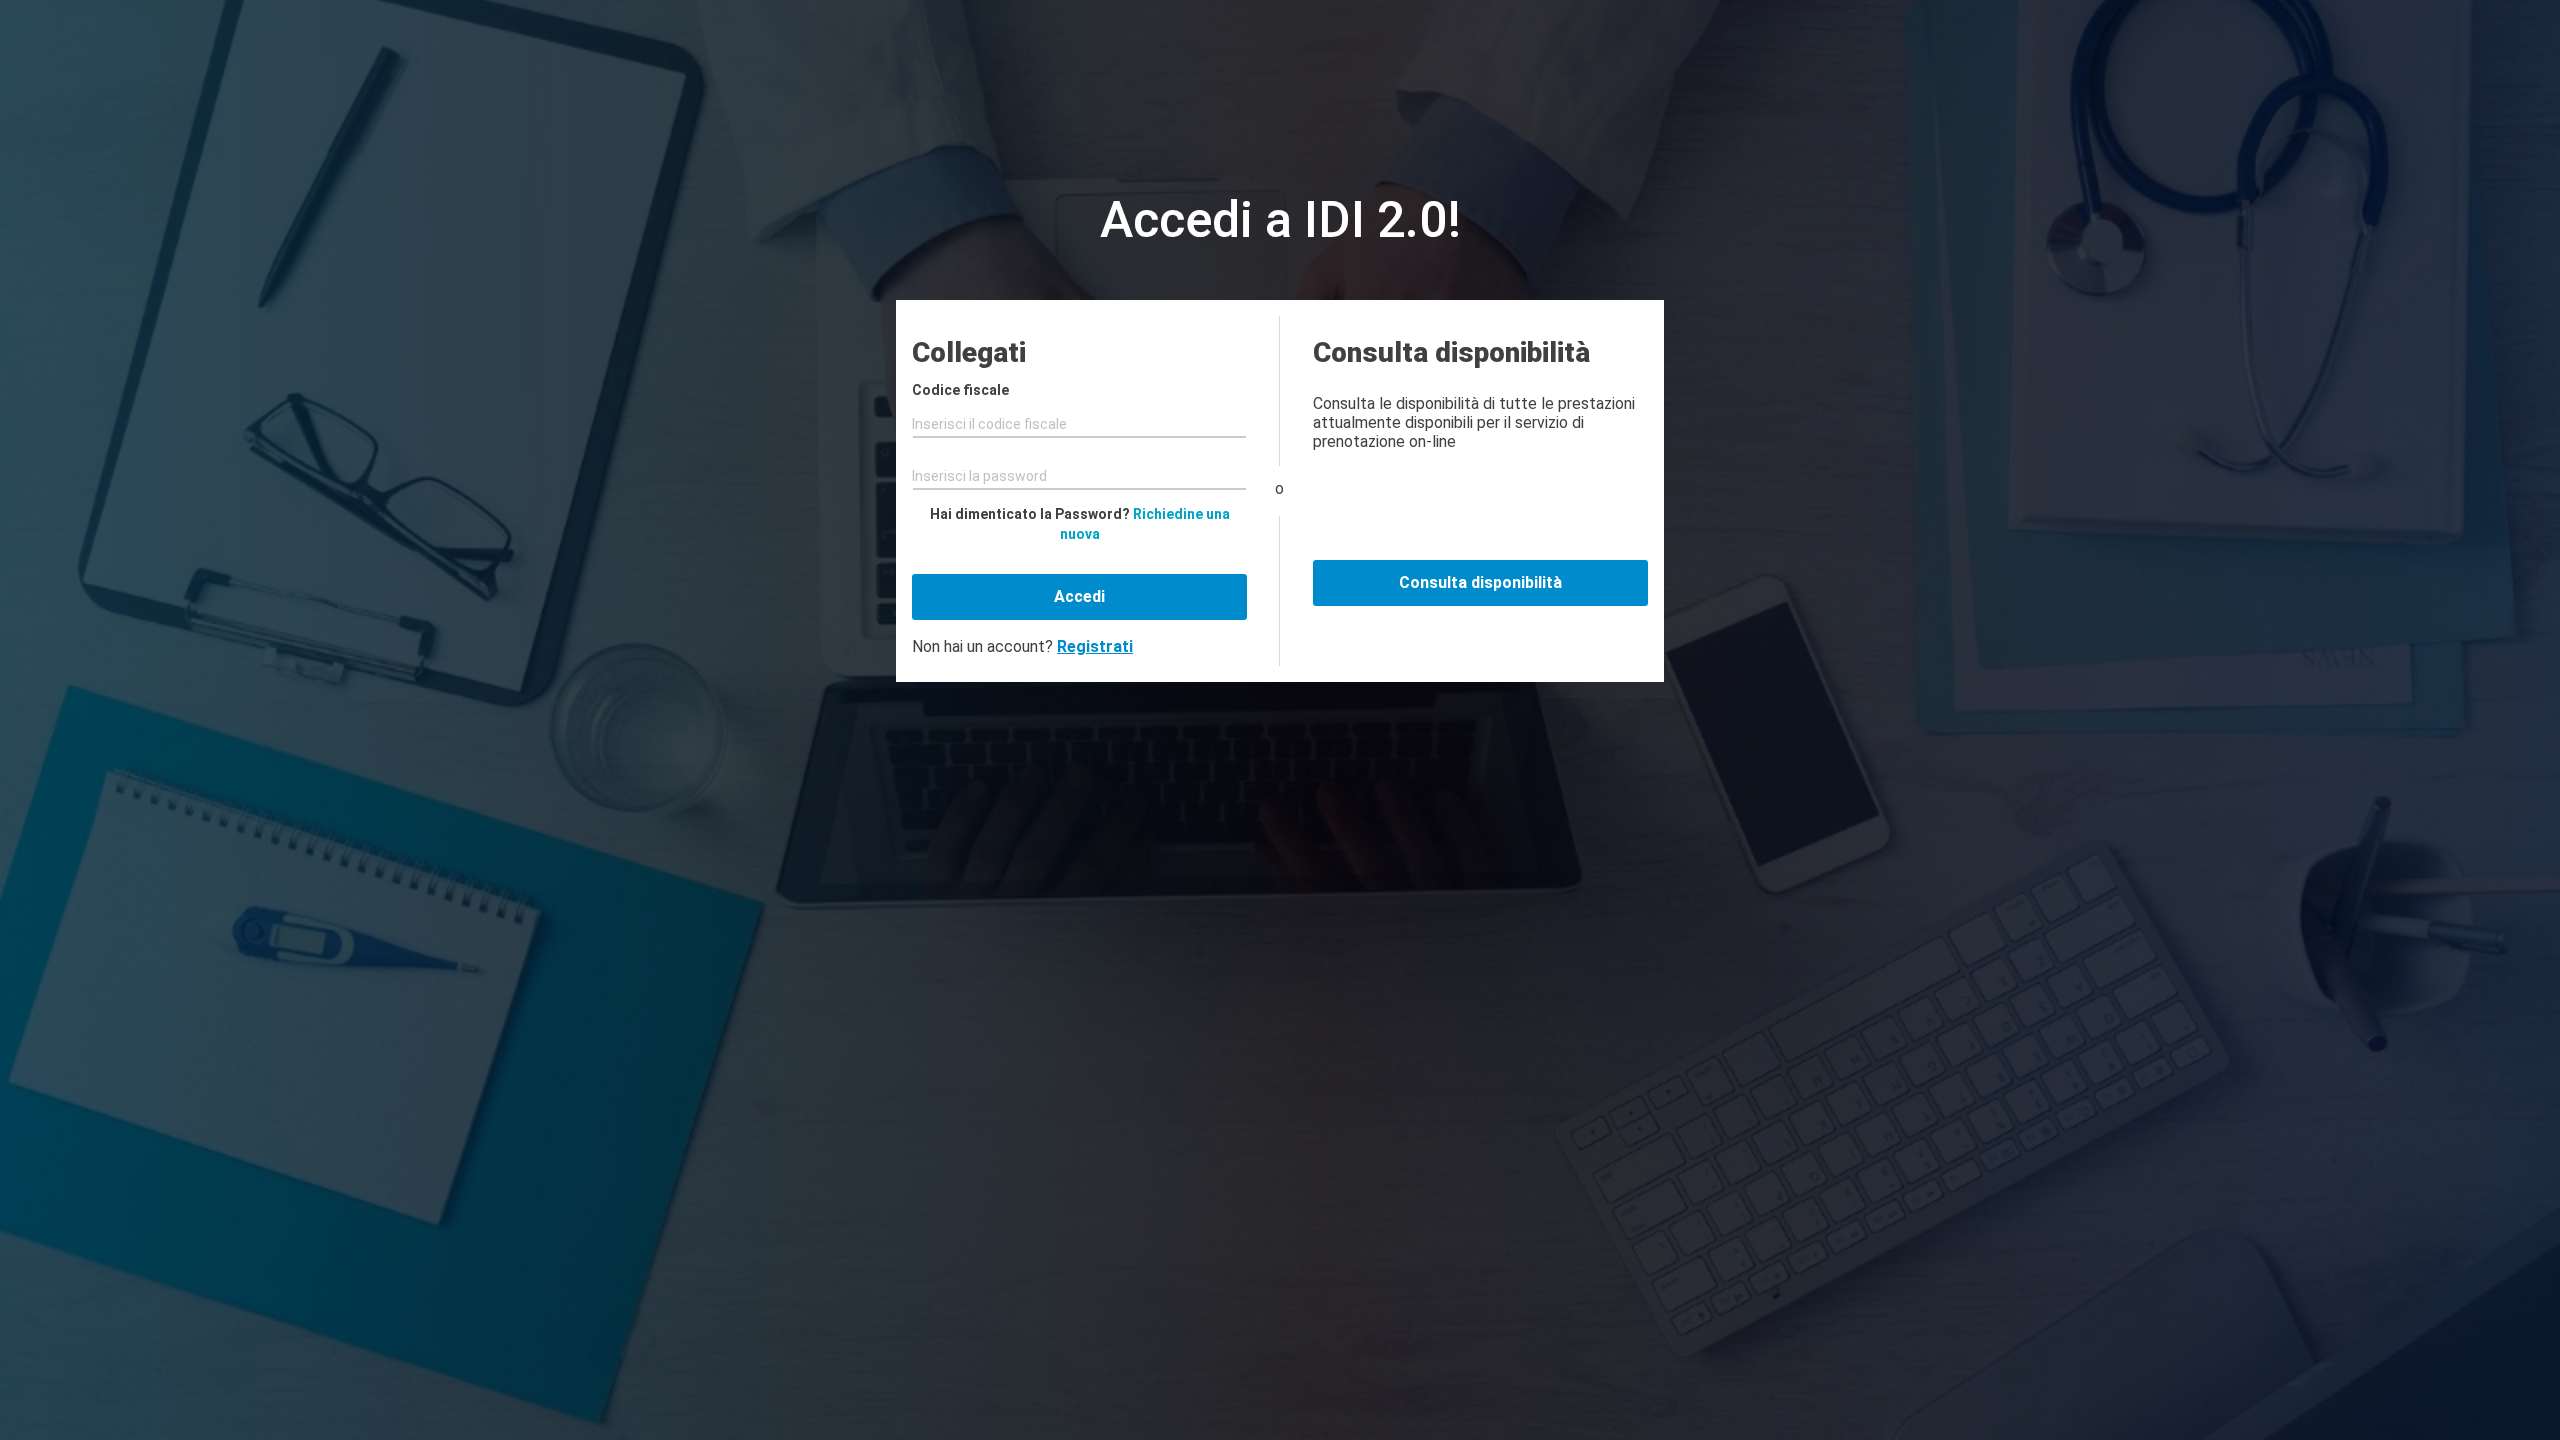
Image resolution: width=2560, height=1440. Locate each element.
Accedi (1079, 596)
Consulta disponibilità (1480, 582)
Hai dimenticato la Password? (1080, 524)
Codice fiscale (960, 390)
